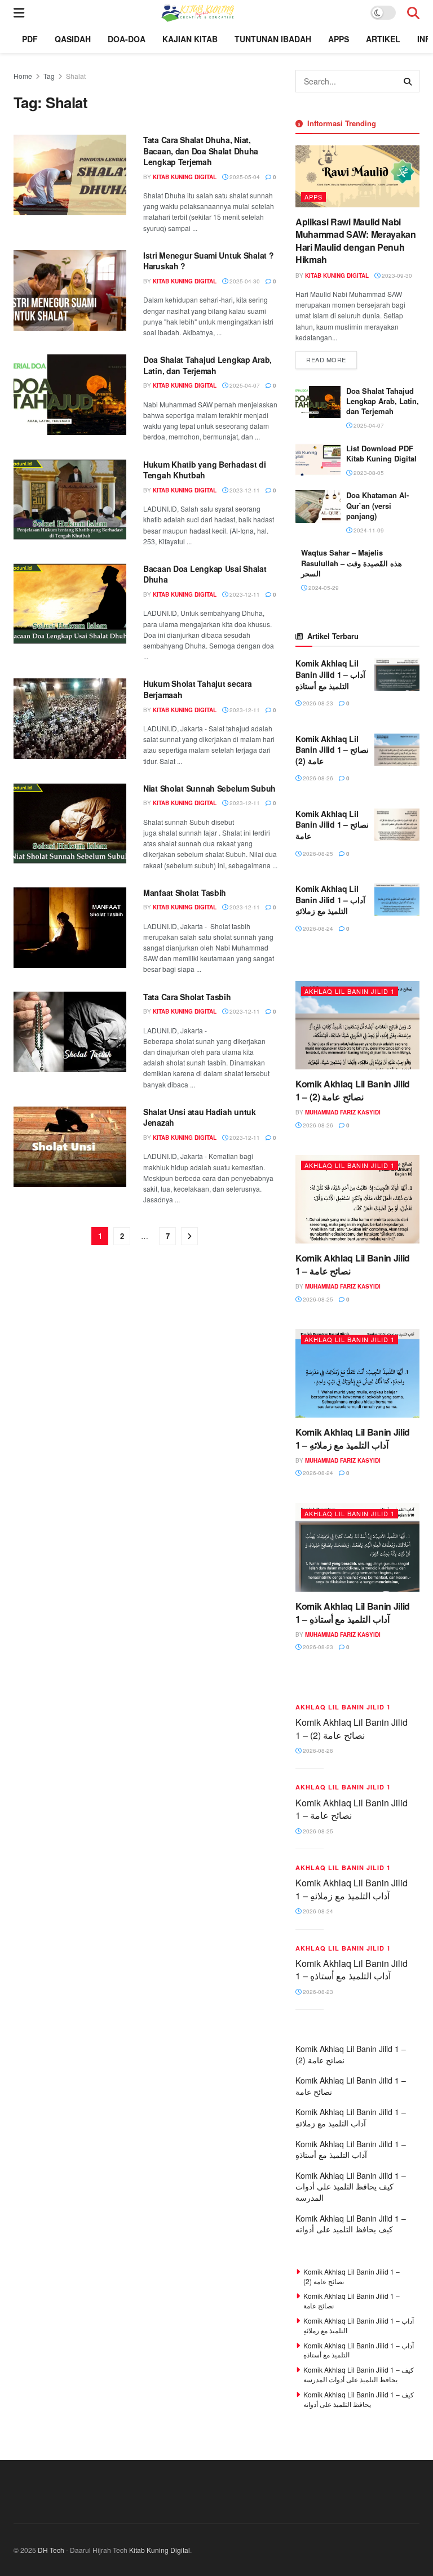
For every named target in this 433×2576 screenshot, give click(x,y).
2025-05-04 (244, 177)
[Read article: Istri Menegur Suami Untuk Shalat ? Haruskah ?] (70, 290)
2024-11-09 (368, 530)
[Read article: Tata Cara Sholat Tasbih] (70, 1032)
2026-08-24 (317, 929)
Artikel (383, 39)
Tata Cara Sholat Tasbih (187, 997)
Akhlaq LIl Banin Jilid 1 (350, 991)
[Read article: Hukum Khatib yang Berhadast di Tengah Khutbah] (70, 499)
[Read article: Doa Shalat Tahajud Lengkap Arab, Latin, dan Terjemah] (70, 395)
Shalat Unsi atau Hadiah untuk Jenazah (200, 1117)
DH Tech (51, 2550)
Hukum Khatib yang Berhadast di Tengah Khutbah (205, 470)
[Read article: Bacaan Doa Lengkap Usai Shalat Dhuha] (70, 604)
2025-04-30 (244, 281)
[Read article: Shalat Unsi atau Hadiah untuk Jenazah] (70, 1147)
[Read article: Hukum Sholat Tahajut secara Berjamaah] (70, 719)
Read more (332, 359)
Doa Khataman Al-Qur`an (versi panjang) (377, 505)
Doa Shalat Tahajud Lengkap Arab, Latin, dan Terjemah (207, 365)
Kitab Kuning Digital (185, 177)
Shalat (76, 76)
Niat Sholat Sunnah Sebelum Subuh (209, 788)
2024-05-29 (323, 588)
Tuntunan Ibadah (273, 39)
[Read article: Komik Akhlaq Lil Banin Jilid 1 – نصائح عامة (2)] (397, 750)
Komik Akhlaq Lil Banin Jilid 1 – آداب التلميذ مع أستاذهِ (330, 674)
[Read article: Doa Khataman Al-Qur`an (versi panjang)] (318, 506)
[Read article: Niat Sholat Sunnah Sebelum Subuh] (70, 823)
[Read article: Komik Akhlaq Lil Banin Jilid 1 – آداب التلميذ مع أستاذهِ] (397, 674)
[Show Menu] (19, 12)
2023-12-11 (244, 490)
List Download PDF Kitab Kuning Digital (381, 453)
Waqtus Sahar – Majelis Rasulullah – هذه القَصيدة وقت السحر (352, 563)
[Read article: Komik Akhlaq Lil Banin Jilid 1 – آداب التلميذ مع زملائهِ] (397, 900)
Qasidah (73, 39)
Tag (49, 76)
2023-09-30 (396, 276)
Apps (339, 39)
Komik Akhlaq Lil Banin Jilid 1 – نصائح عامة (332, 825)
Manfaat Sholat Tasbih (185, 892)
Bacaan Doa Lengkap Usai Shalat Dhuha (205, 574)
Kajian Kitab (190, 39)
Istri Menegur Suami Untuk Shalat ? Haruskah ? (208, 261)
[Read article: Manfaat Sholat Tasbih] (70, 928)
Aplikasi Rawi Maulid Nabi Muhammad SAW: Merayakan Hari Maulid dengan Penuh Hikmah (356, 241)
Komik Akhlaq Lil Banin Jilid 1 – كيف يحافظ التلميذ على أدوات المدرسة (351, 2186)
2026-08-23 (317, 703)
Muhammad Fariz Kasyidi (343, 1112)
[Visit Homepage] (197, 12)
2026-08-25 (317, 854)
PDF (30, 39)
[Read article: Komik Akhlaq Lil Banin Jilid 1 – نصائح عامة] (397, 825)
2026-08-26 (317, 778)
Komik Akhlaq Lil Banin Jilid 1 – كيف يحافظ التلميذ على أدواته (351, 2224)
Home (23, 76)
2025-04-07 (244, 385)
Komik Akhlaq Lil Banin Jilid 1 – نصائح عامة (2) (332, 750)
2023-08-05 (368, 473)
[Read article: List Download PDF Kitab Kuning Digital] (318, 459)
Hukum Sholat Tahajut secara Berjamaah (197, 689)
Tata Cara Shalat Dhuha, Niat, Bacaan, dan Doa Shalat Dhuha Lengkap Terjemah (201, 151)
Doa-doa (127, 39)
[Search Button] (413, 12)
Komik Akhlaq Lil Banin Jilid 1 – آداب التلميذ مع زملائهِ (330, 900)
